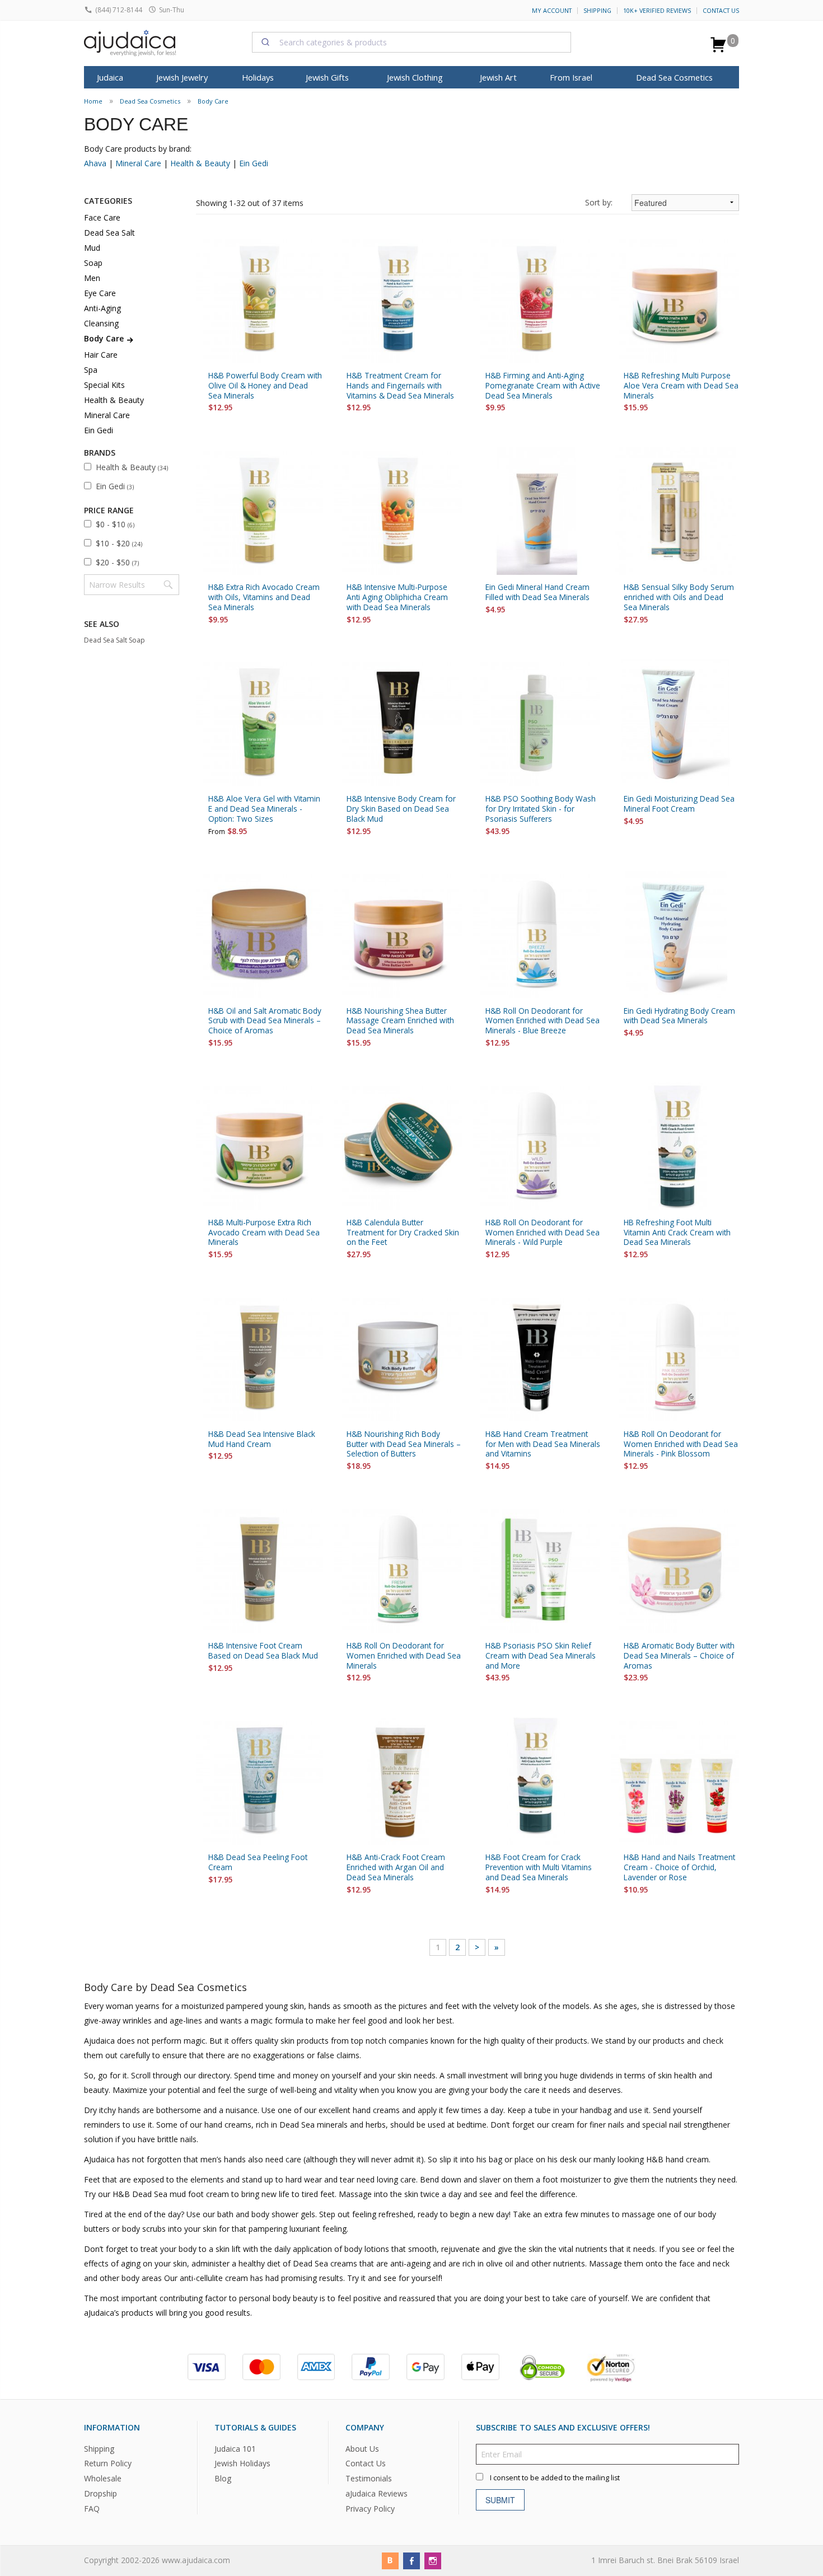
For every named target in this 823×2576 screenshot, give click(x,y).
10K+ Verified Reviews (657, 11)
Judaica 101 (235, 2448)
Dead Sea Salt (109, 233)
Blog (223, 2478)
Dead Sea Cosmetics (674, 77)
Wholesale (103, 2478)
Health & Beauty (200, 163)
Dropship (100, 2493)
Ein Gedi (254, 163)
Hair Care (101, 355)
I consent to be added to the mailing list (555, 2477)
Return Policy (108, 2463)
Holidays (258, 77)
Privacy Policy (370, 2509)
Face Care (102, 217)
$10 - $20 (119, 543)
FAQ (92, 2509)
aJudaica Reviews (377, 2493)
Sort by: (599, 202)
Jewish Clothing (415, 77)
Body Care (213, 101)
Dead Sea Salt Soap (114, 640)
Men (92, 278)
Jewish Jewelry (182, 77)
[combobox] (411, 42)
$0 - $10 (115, 524)
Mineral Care (138, 163)
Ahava (95, 163)
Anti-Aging (102, 308)
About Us (362, 2448)
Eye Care (100, 293)
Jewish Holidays (242, 2463)
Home (93, 101)
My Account (552, 11)
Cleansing (101, 323)
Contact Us (721, 11)
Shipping (597, 11)
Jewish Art (498, 77)
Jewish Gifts (327, 77)
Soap (93, 263)
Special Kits (104, 385)
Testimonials (369, 2478)
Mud (92, 248)
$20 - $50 (117, 562)
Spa (91, 370)
